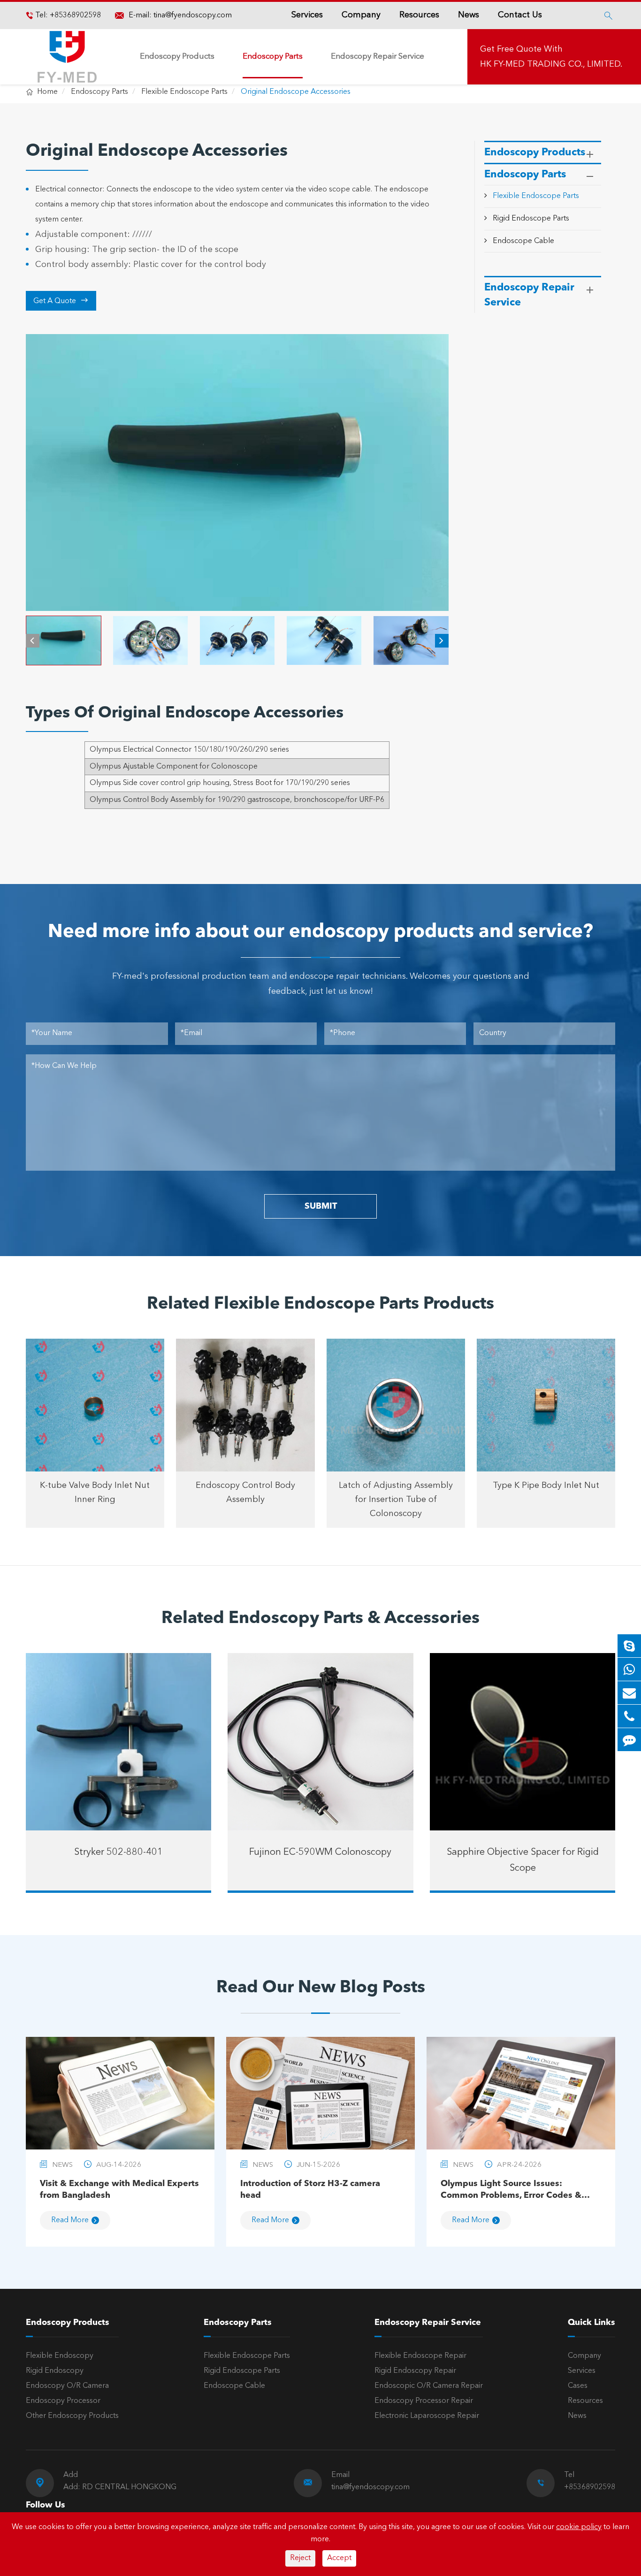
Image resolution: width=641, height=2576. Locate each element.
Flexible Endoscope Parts (184, 92)
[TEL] (629, 1716)
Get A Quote (61, 301)
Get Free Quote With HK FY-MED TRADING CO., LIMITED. (551, 57)
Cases (578, 2386)
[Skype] (629, 1646)
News (469, 15)
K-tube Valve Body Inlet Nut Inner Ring (95, 1493)
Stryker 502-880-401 (118, 1852)
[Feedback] (629, 1740)
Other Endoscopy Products (72, 2416)
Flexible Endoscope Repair (420, 2356)
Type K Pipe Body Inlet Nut (546, 1486)
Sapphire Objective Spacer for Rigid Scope (523, 1860)
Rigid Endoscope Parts (531, 219)
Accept (339, 2558)
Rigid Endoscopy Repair (415, 2371)
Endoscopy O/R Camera (67, 2386)
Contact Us (520, 15)
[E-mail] (629, 1693)
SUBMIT (321, 1206)
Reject (300, 2558)
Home (47, 92)
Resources (419, 15)
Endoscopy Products (177, 57)
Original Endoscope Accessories (296, 92)
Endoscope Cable (523, 241)
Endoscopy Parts (273, 57)
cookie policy (579, 2527)
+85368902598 (74, 15)
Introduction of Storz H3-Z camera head (310, 2190)
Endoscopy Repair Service (378, 57)
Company (361, 15)
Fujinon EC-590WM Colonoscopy (320, 1852)
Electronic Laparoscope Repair (427, 2416)
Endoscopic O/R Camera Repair (429, 2386)
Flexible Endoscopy (60, 2356)
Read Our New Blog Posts (321, 1988)
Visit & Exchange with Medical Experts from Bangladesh (119, 2190)
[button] (33, 641)
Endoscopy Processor (63, 2401)
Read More (70, 2220)
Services (307, 15)
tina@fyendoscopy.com (193, 15)
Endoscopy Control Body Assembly (245, 1493)
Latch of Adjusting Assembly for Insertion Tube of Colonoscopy (396, 1500)
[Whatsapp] (629, 1669)
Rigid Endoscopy (55, 2371)
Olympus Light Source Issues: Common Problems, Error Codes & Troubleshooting (511, 2191)
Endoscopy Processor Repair (424, 2401)
